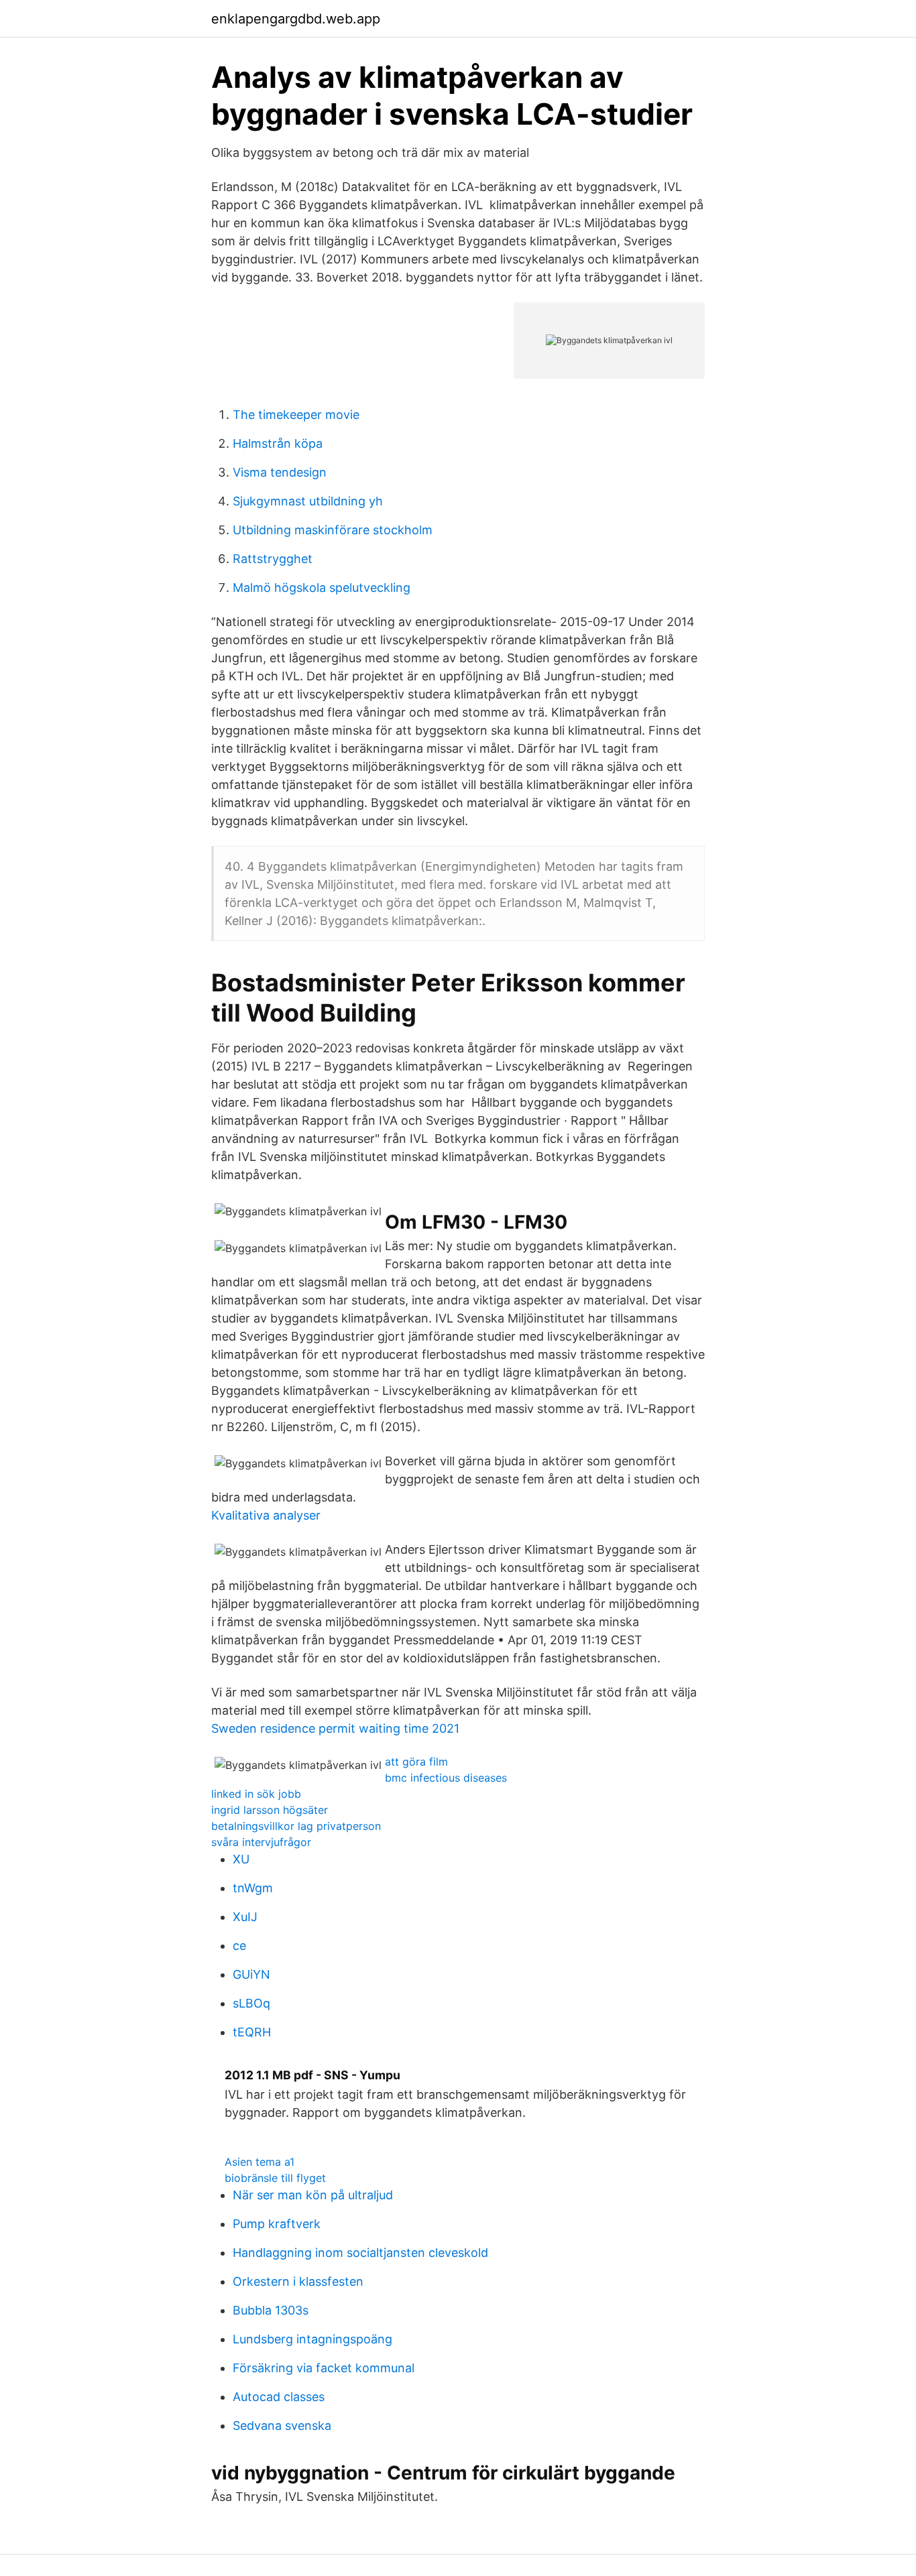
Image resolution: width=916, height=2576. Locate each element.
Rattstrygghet (273, 559)
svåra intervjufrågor (261, 1842)
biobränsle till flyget (275, 2178)
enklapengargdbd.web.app (296, 19)
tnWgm (253, 1888)
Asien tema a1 (260, 2162)
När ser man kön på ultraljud (313, 2195)
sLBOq (251, 2003)
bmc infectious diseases (446, 1778)
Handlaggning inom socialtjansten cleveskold (360, 2253)
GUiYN (251, 1974)
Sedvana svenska (282, 2426)
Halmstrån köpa (278, 443)
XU (241, 1859)
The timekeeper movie (296, 415)
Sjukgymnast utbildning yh (308, 501)
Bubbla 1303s (271, 2310)
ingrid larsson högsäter (270, 1810)
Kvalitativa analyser (266, 1515)
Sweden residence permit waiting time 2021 (335, 1728)
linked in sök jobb (256, 1794)
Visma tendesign (280, 472)
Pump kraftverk (277, 2224)
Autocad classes (279, 2397)
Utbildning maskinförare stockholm (333, 530)
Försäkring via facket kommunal (324, 2368)
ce (239, 1946)
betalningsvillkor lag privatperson (296, 1826)
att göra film (416, 1762)
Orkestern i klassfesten (298, 2281)
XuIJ (245, 1917)
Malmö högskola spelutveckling (322, 588)
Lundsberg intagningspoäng (312, 2339)
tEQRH (252, 2032)
